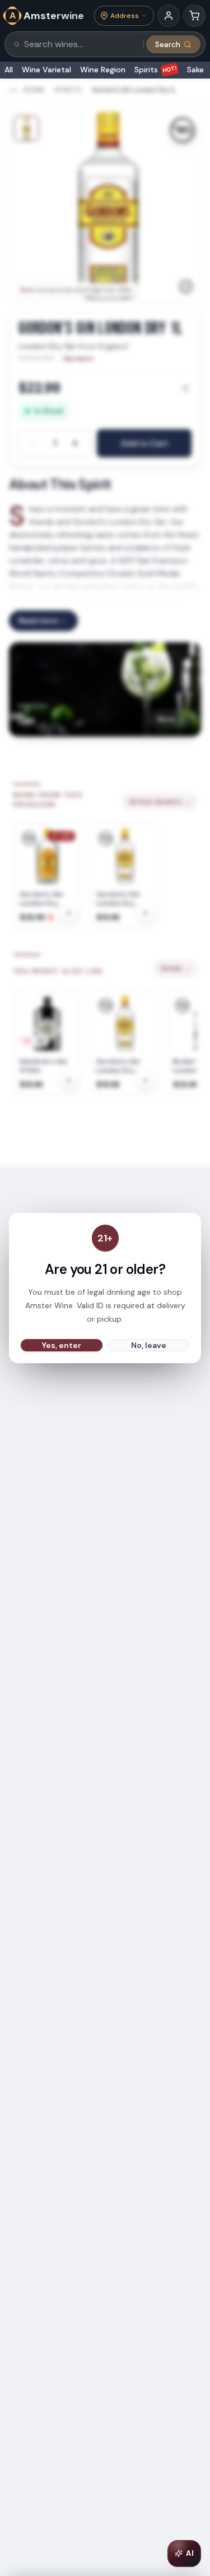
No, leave (149, 1345)
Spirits (156, 70)
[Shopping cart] (194, 16)
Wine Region (103, 70)
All (9, 70)
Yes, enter (62, 1345)
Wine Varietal (46, 70)
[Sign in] (169, 16)
